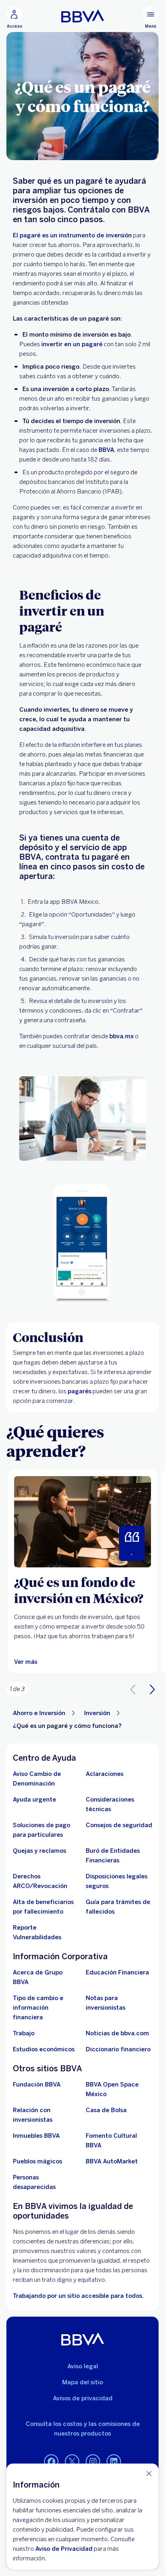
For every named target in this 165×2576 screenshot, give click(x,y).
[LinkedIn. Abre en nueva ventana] (114, 2462)
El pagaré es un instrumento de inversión (72, 235)
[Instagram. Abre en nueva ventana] (93, 2462)
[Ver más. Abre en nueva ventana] (82, 1522)
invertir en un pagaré (72, 344)
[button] (152, 1689)
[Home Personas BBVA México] (83, 16)
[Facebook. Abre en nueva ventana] (51, 2462)
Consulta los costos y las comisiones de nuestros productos (83, 2429)
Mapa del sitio (82, 2382)
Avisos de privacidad (83, 2398)
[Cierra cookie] (149, 2473)
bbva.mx (122, 1036)
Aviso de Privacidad (64, 2549)
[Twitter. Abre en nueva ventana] (72, 2462)
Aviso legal (83, 2366)
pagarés (79, 1391)
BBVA (106, 450)
